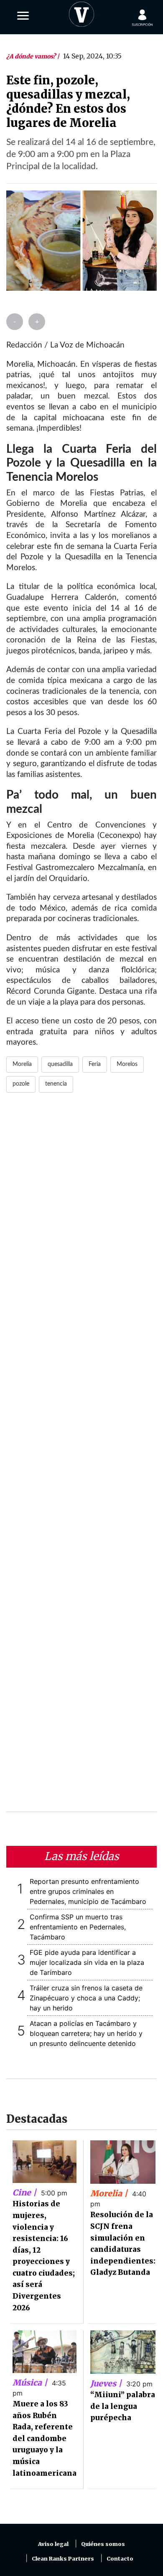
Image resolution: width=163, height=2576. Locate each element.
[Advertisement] (81, 1457)
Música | (31, 2383)
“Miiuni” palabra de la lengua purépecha (123, 2406)
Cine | (25, 2193)
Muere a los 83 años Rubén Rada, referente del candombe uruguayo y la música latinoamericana (45, 2439)
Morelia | (110, 2193)
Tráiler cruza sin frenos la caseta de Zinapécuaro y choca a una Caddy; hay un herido (86, 1998)
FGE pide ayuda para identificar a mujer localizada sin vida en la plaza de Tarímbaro (87, 1962)
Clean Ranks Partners (63, 2559)
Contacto (120, 2559)
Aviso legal (53, 2544)
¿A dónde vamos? (32, 56)
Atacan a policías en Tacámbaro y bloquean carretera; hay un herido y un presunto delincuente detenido (86, 2033)
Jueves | (107, 2383)
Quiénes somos (103, 2544)
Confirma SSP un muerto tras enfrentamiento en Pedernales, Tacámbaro (78, 1927)
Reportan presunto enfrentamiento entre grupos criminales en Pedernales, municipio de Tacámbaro (88, 1891)
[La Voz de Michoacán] (81, 13)
